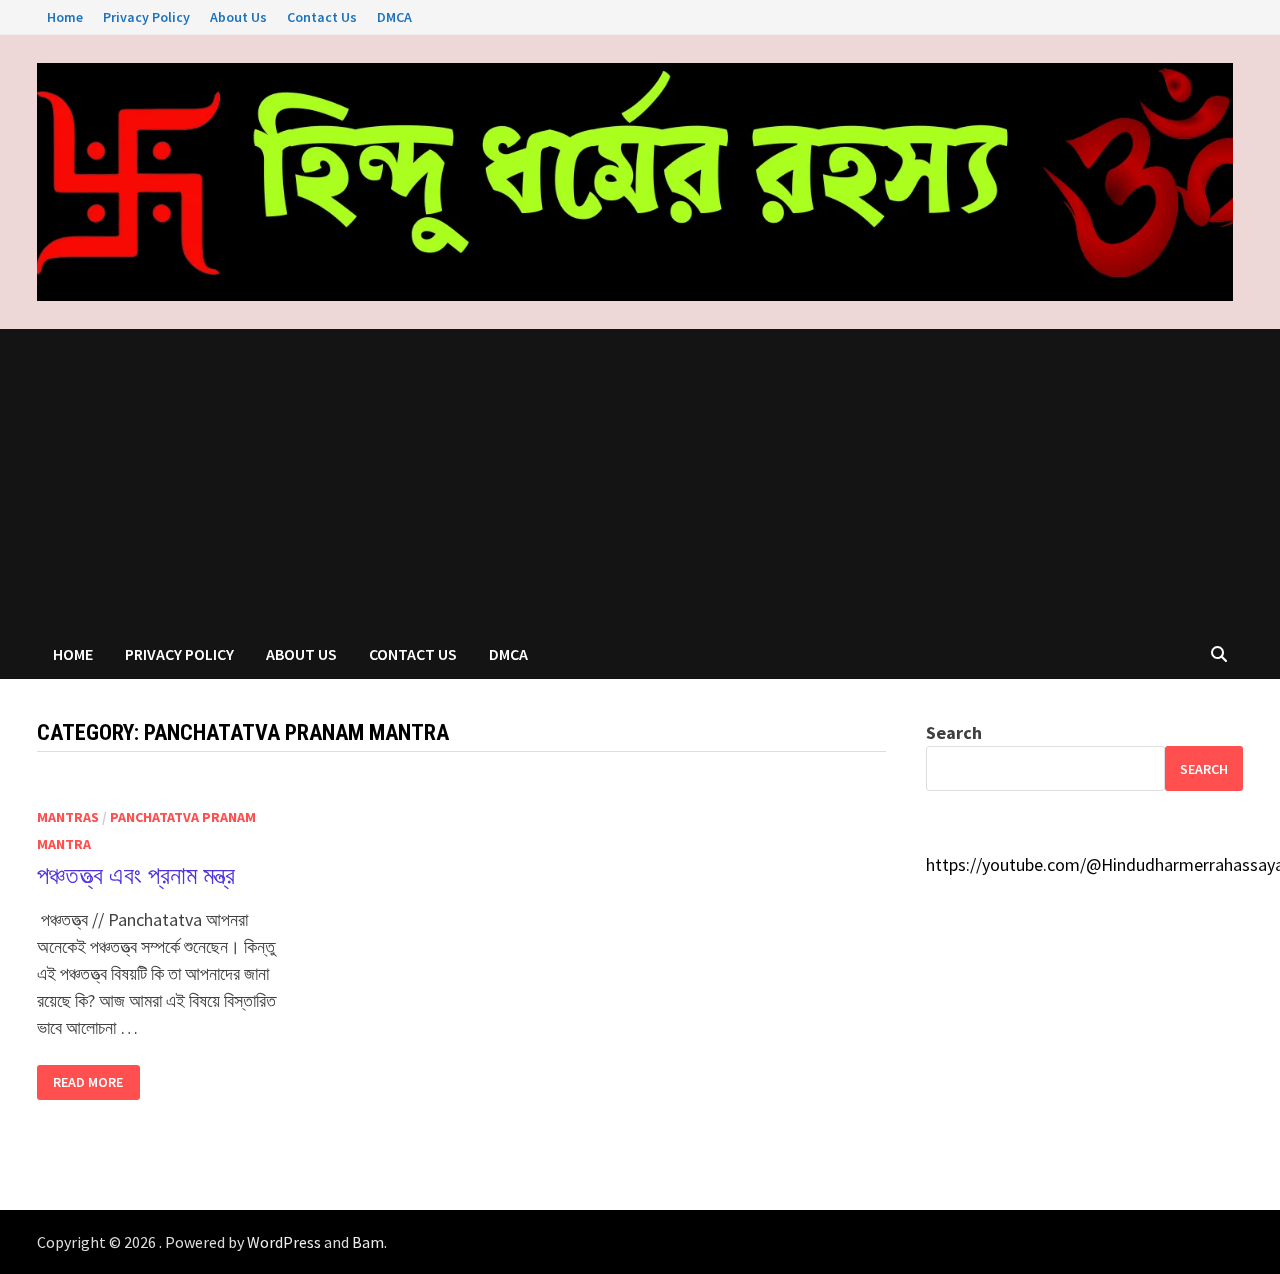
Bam (368, 1242)
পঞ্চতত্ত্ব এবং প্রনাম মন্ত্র (136, 875)
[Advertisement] (640, 479)
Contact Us (322, 17)
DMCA (394, 17)
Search (954, 732)
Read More (87, 1082)
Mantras (68, 817)
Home (65, 17)
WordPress (284, 1242)
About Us (238, 17)
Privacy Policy (146, 17)
